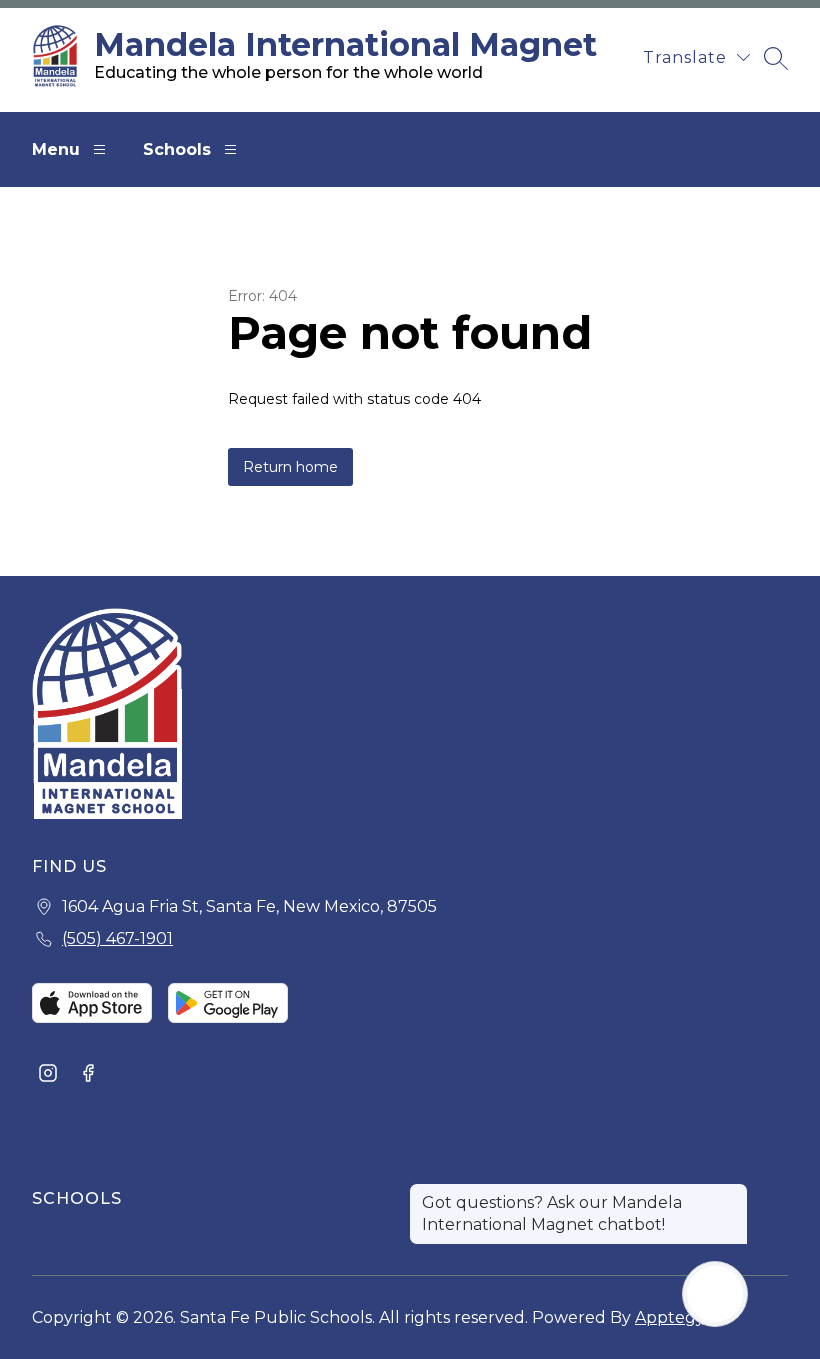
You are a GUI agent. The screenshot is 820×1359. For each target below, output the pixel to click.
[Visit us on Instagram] (48, 1075)
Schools (177, 149)
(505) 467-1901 (117, 938)
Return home (290, 467)
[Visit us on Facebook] (88, 1075)
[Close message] (732, 1193)
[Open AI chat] (715, 1294)
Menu (56, 149)
